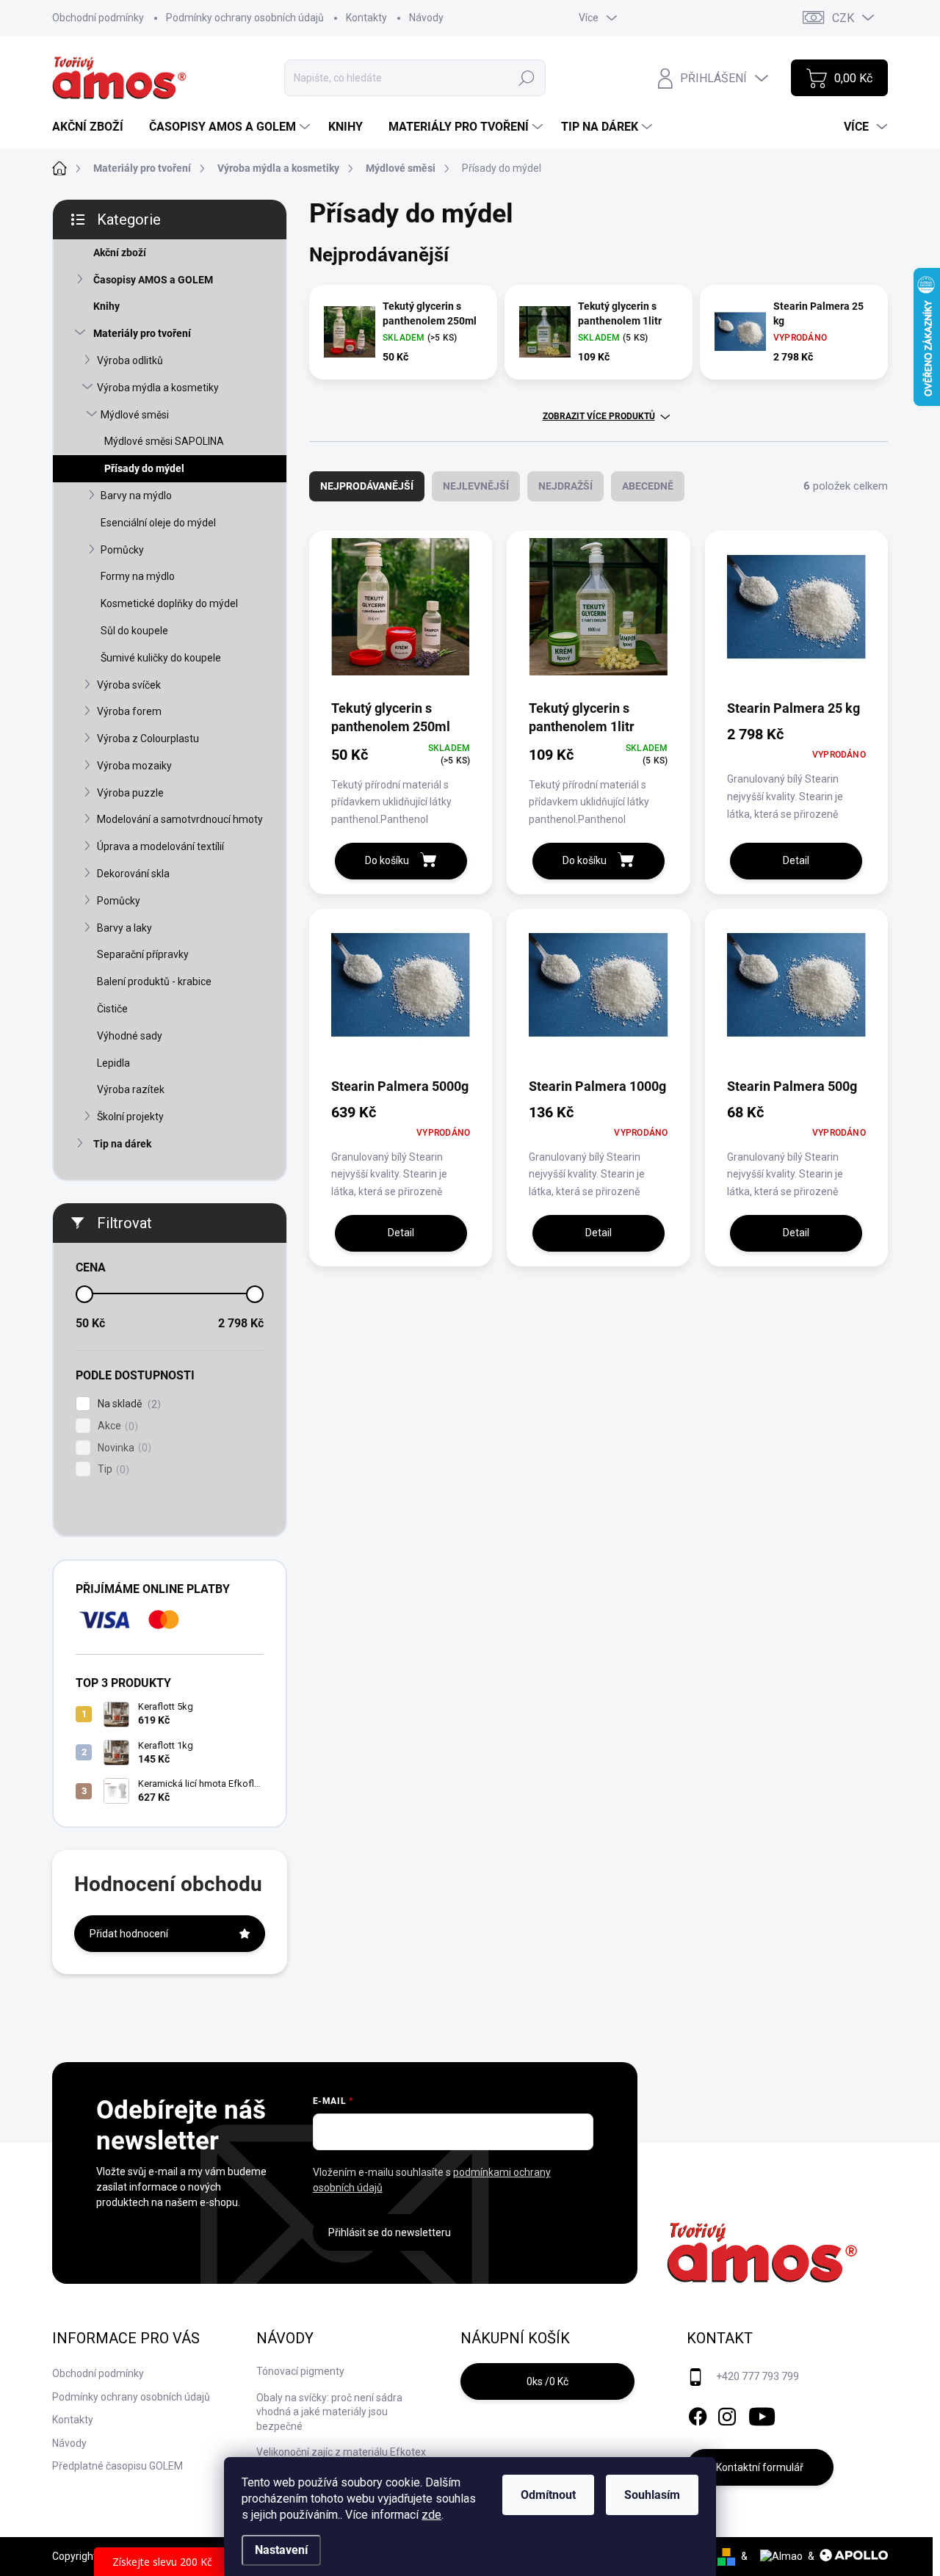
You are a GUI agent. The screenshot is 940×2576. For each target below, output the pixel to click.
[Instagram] (727, 2414)
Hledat (526, 78)
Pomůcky (122, 550)
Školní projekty (130, 1117)
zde (431, 2515)
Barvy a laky (124, 928)
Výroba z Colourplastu (148, 739)
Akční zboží (120, 253)
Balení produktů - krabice (154, 982)
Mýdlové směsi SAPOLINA (164, 441)
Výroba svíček (129, 685)
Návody (426, 18)
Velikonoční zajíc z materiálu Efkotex (341, 2452)
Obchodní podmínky (98, 18)
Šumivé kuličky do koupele (161, 658)
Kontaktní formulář (760, 2467)
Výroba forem (129, 711)
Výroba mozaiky (134, 766)
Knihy (106, 306)
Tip (112, 1469)
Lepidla (113, 1063)
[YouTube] (762, 2414)
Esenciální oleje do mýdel (158, 523)
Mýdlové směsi (135, 415)
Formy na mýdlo (138, 576)
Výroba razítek (131, 1089)
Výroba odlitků (130, 360)
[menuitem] (93, 127)
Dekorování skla (133, 874)
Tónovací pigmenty (300, 2371)
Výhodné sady (130, 1036)
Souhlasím (652, 2495)
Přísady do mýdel (144, 468)
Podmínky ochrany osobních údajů (245, 18)
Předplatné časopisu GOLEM (117, 2466)
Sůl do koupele (134, 631)
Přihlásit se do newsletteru (390, 2232)
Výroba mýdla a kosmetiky (158, 388)
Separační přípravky (143, 954)
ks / (547, 2381)
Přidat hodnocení (129, 1934)
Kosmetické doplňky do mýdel (169, 603)
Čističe (112, 1009)
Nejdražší (565, 486)
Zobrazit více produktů (599, 416)
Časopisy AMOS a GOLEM (153, 280)
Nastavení (281, 2550)
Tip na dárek (122, 1144)
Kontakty (366, 18)
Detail (796, 860)
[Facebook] (698, 2414)
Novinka (123, 1448)
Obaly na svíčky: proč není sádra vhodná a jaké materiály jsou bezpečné (329, 2412)
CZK (843, 18)
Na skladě (127, 1404)
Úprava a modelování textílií (160, 846)
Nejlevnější (476, 486)
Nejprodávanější (367, 486)
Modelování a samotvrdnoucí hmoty (180, 819)
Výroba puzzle (130, 793)
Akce (116, 1426)
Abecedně (648, 486)
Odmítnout (548, 2495)
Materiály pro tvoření (142, 333)
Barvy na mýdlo (136, 496)
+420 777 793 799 (758, 2376)
